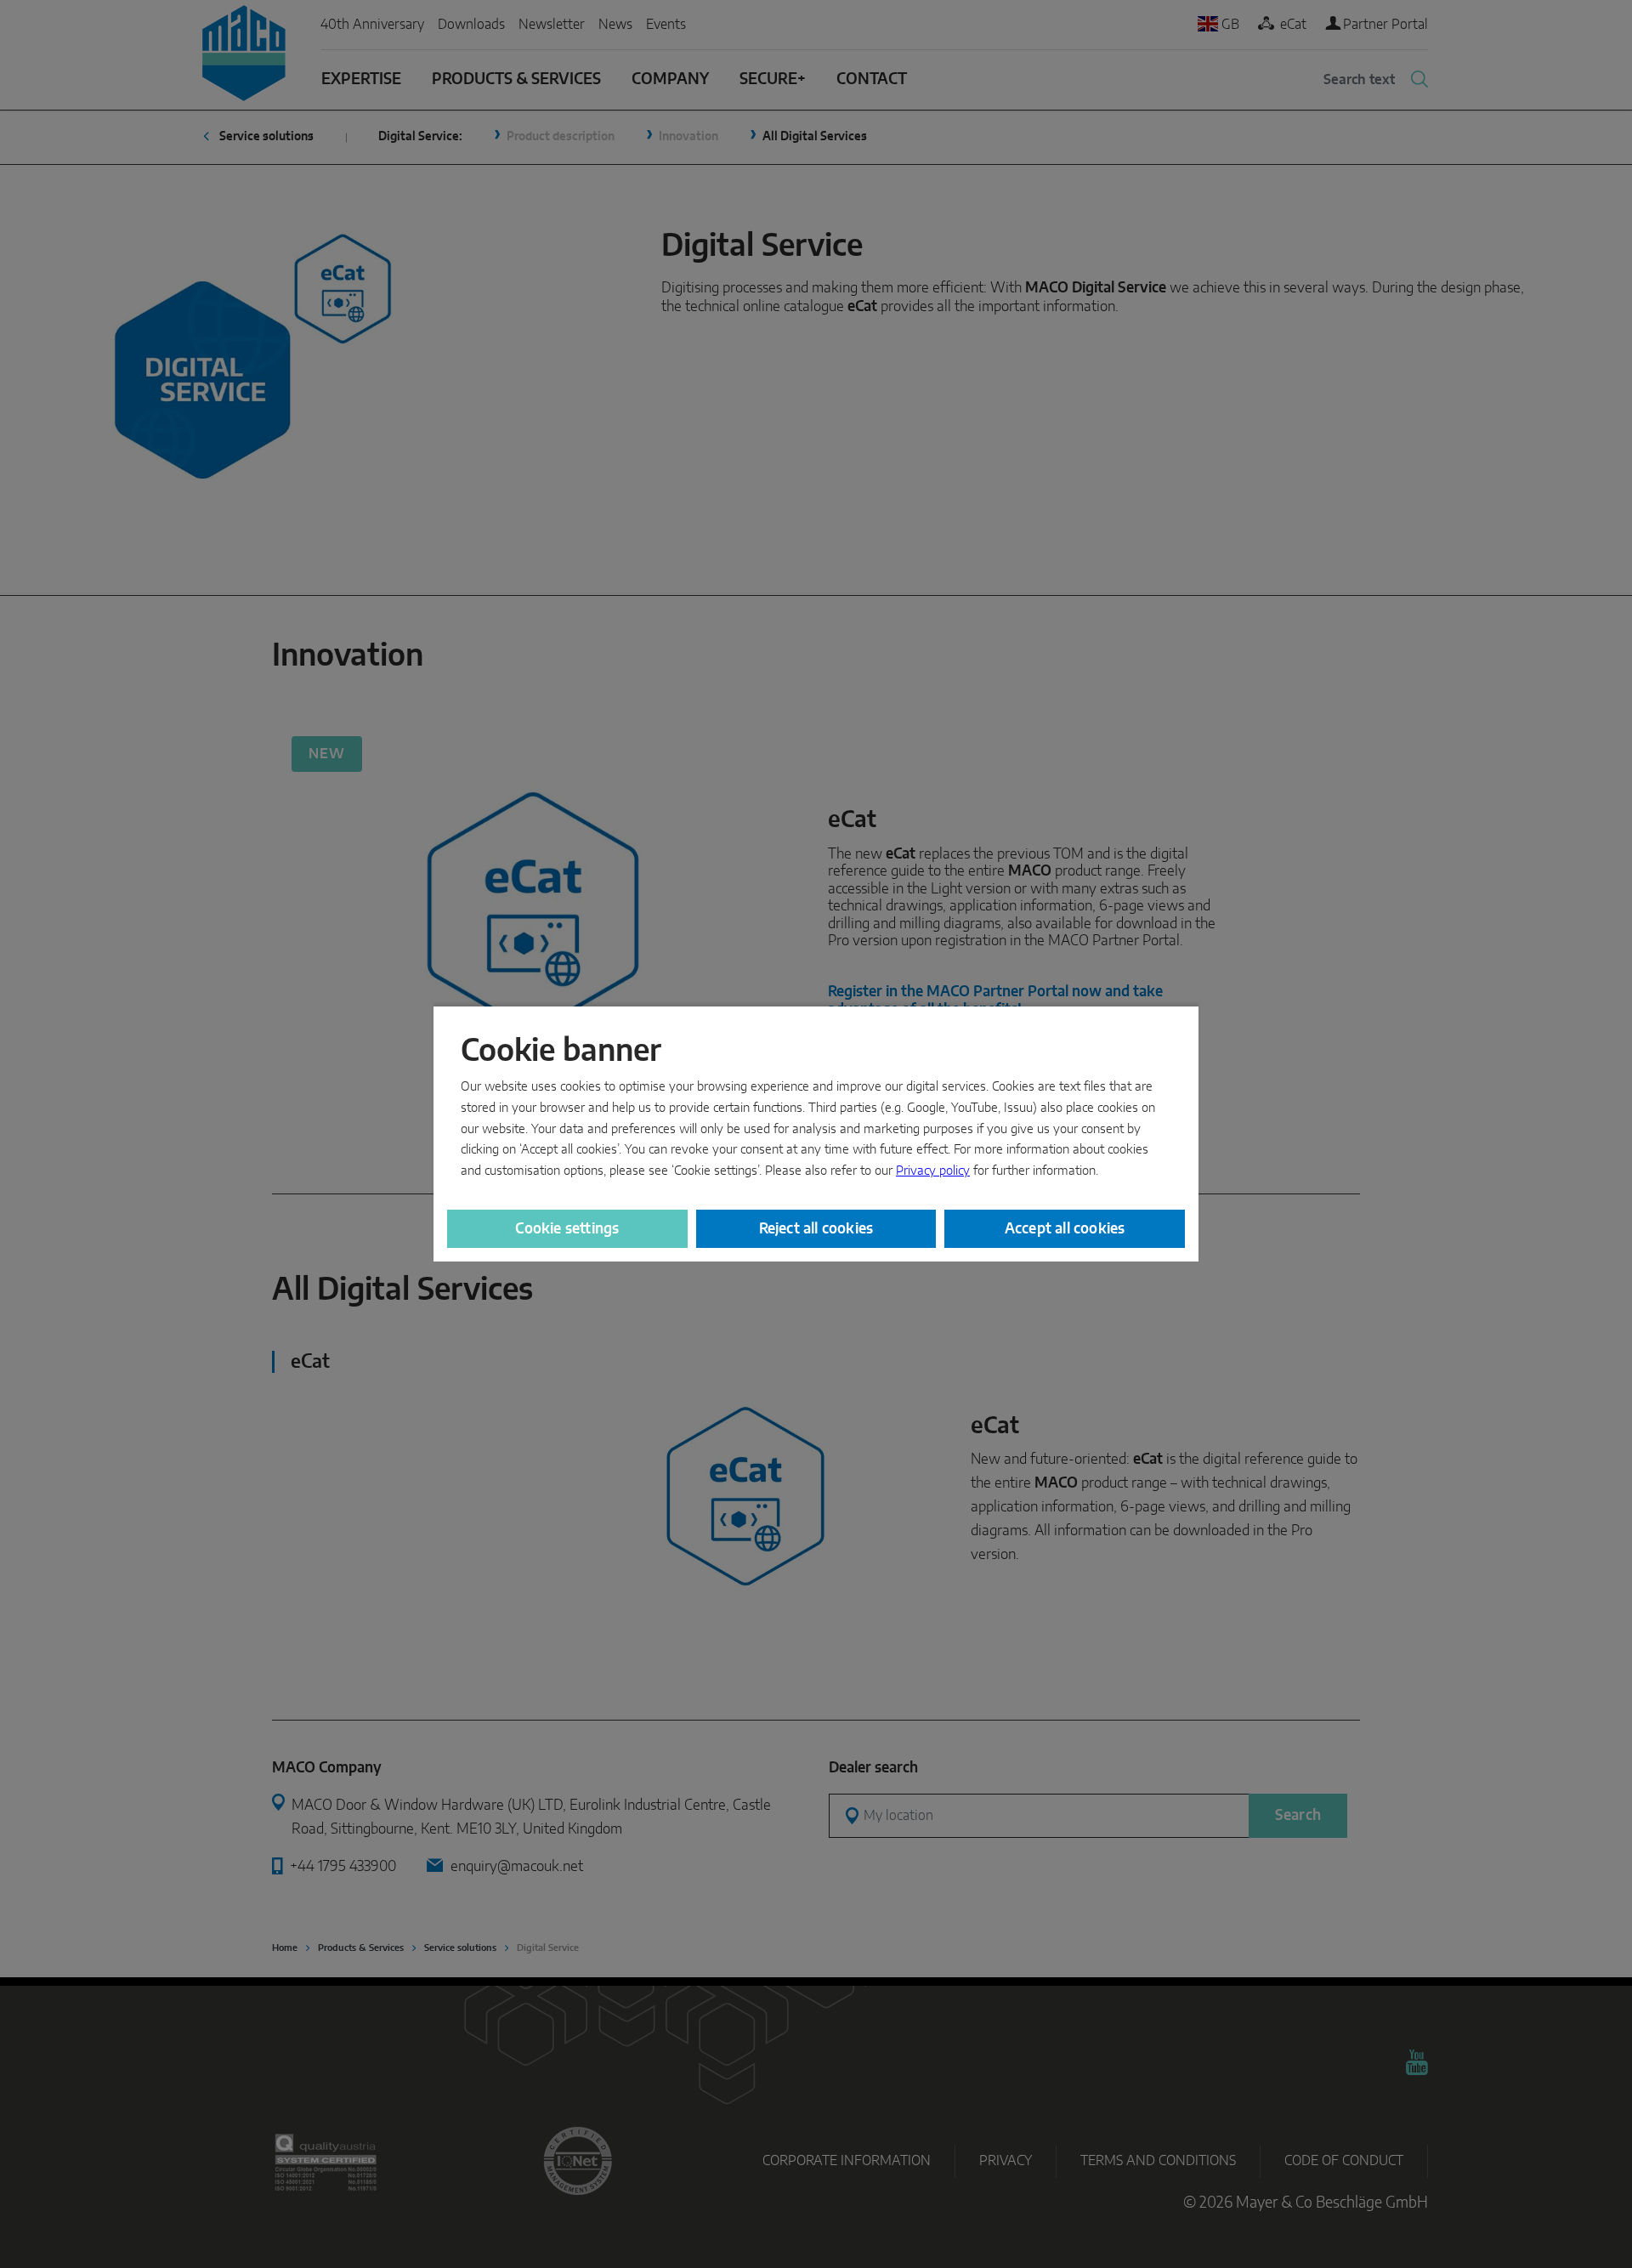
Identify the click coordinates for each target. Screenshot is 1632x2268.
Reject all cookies (816, 1229)
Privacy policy (933, 1171)
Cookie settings (567, 1229)
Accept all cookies (1065, 1229)
